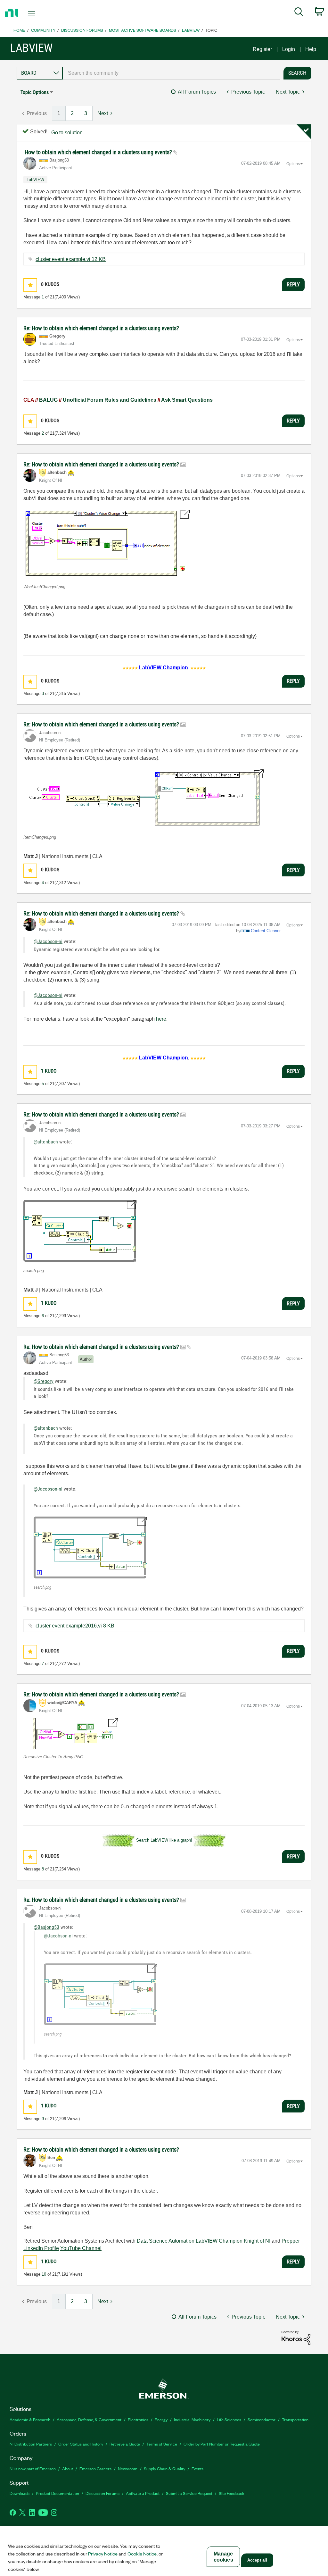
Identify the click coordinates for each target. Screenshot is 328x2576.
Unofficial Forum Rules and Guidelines (110, 400)
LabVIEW (191, 30)
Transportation (295, 2419)
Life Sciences (229, 2419)
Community (43, 30)
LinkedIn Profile (41, 2248)
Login (289, 49)
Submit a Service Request (189, 2493)
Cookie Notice (142, 2554)
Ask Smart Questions (187, 400)
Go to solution (67, 133)
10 (44, 2274)
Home (19, 30)
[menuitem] (299, 13)
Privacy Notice (103, 2554)
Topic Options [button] (35, 92)
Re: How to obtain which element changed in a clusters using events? (101, 328)
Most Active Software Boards (143, 30)
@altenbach (46, 1142)
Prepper (291, 2241)
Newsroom (128, 2468)
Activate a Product (143, 2493)
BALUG (48, 400)
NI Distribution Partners (31, 2444)
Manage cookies (223, 2557)
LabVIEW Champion (219, 2241)
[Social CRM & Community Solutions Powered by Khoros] (296, 2337)
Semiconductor (262, 2419)
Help (311, 49)
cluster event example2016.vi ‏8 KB (75, 1626)
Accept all (257, 2560)
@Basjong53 (46, 1927)
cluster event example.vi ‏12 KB (71, 259)
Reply (293, 284)
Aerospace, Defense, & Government (89, 2419)
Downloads (20, 2493)
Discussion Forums (82, 30)
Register (262, 49)
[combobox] (172, 73)
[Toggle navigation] (43, 13)
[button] (30, 285)
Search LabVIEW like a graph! (164, 1840)
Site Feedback (232, 2493)
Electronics (138, 2419)
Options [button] (293, 164)
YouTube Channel (81, 2248)
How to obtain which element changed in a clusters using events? (99, 152)
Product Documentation (57, 2493)
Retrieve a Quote (125, 2444)
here (161, 1019)
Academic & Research (30, 2419)
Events (197, 2468)
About (68, 2468)
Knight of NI (257, 2241)
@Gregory (44, 1381)
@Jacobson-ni (48, 941)
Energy (161, 2419)
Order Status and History (81, 2444)
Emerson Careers (95, 2468)
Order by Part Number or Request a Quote (222, 2444)
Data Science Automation (166, 2241)
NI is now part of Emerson (33, 2468)
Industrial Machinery (192, 2419)
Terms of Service (162, 2444)
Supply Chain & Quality (164, 2468)
